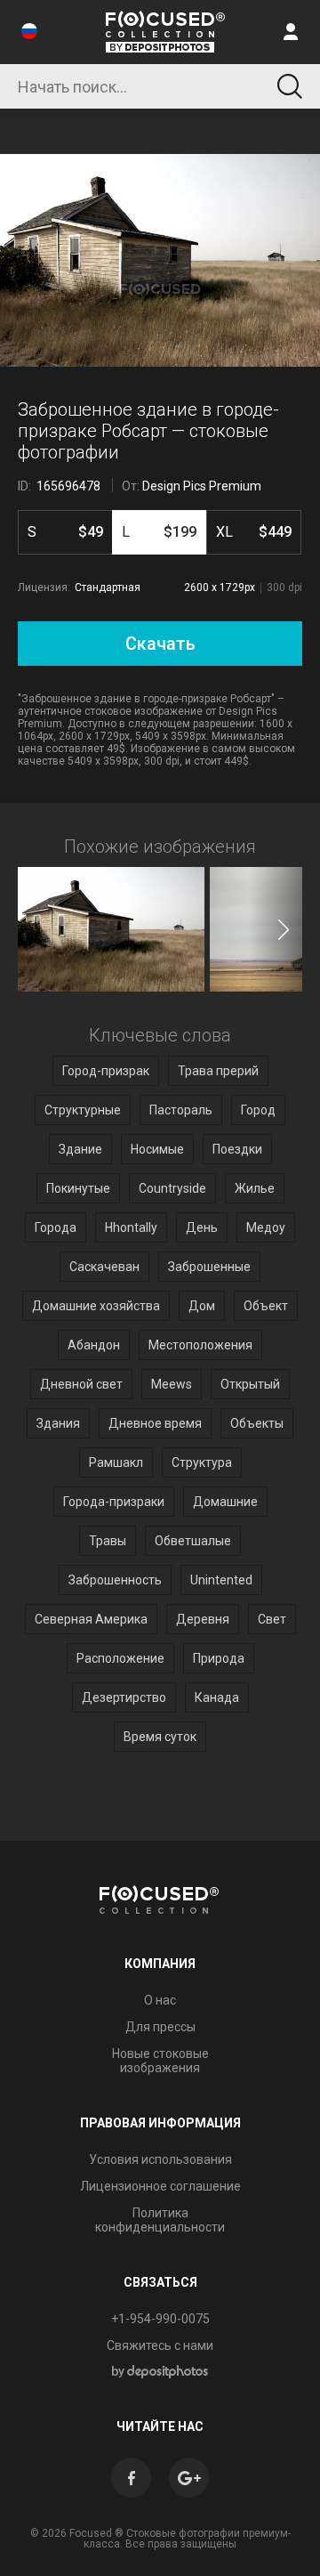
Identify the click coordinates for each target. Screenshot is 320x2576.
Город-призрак (106, 1071)
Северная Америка (91, 1619)
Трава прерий (218, 1071)
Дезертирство (124, 1697)
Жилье (255, 1188)
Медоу (266, 1227)
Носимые (157, 1149)
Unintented (221, 1580)
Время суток (160, 1737)
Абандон (94, 1345)
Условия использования (160, 2159)
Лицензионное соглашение (160, 2186)
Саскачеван (104, 1267)
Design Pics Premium (202, 486)
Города (56, 1227)
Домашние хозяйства (96, 1306)
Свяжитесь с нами (160, 2345)
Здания (58, 1423)
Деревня (203, 1619)
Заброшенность (115, 1580)
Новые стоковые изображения (160, 2061)
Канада (217, 1697)
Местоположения (200, 1345)
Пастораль (181, 1110)
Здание (80, 1149)
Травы (108, 1541)
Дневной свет (81, 1384)
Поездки (237, 1149)
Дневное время (155, 1423)
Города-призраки (114, 1502)
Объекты (257, 1423)
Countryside (172, 1188)
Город (258, 1110)
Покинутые (78, 1188)
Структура (202, 1462)
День (202, 1227)
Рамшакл (116, 1462)
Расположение (120, 1658)
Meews (172, 1384)
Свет (272, 1619)
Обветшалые (193, 1541)
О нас (160, 2000)
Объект (266, 1306)
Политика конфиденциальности (160, 2220)
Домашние (225, 1502)
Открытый (250, 1384)
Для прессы (160, 2027)
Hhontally (131, 1227)
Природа (219, 1658)
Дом (202, 1306)
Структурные (83, 1110)
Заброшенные (209, 1267)
